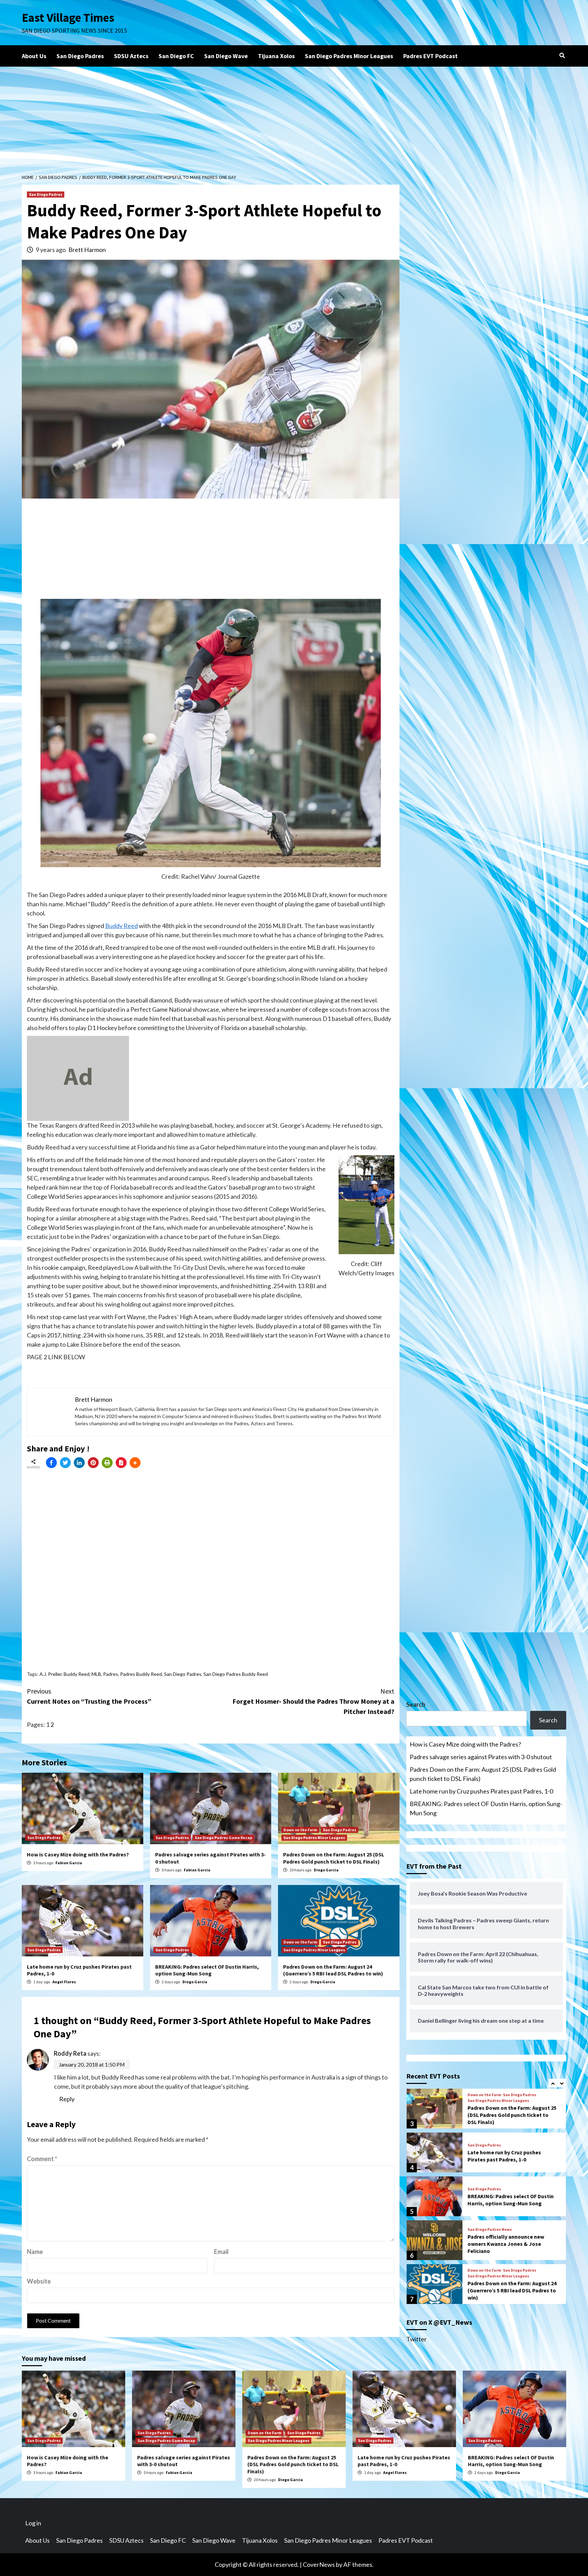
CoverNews (319, 2564)
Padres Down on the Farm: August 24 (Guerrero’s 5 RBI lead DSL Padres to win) (333, 1970)
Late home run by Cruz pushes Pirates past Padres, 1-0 (481, 1791)
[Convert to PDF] (121, 1463)
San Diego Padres (80, 56)
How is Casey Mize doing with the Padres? (78, 1854)
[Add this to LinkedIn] (79, 1463)
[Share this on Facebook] (51, 1463)
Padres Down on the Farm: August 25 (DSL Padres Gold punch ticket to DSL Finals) (334, 1858)
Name (35, 2252)
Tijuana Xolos (276, 56)
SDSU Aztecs (131, 56)
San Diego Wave (226, 56)
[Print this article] (107, 1463)
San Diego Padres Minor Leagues (349, 56)
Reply (67, 2099)
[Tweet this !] (65, 1463)
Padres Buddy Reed (141, 1674)
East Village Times (68, 18)
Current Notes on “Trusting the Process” (89, 1696)
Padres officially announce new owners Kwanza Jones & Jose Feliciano (506, 2244)
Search (416, 1704)
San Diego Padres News (490, 2229)
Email (221, 2252)
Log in (33, 2523)
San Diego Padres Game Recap (223, 1838)
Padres (111, 1674)
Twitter (416, 2339)
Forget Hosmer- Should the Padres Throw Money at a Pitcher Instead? (313, 1701)
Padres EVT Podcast (430, 56)
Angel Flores (64, 1982)
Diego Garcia (326, 1870)
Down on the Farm (300, 1830)
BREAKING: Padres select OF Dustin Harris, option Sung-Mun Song (207, 1970)
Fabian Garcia (69, 1863)
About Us (34, 56)
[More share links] (135, 1463)
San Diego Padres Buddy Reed (236, 1674)
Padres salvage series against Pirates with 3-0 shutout (481, 1757)
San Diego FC (176, 56)
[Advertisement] (294, 118)
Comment (42, 2159)
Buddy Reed (121, 926)
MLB (96, 1674)
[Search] (562, 55)
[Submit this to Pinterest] (93, 1463)
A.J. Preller (51, 1674)
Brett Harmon (87, 250)
